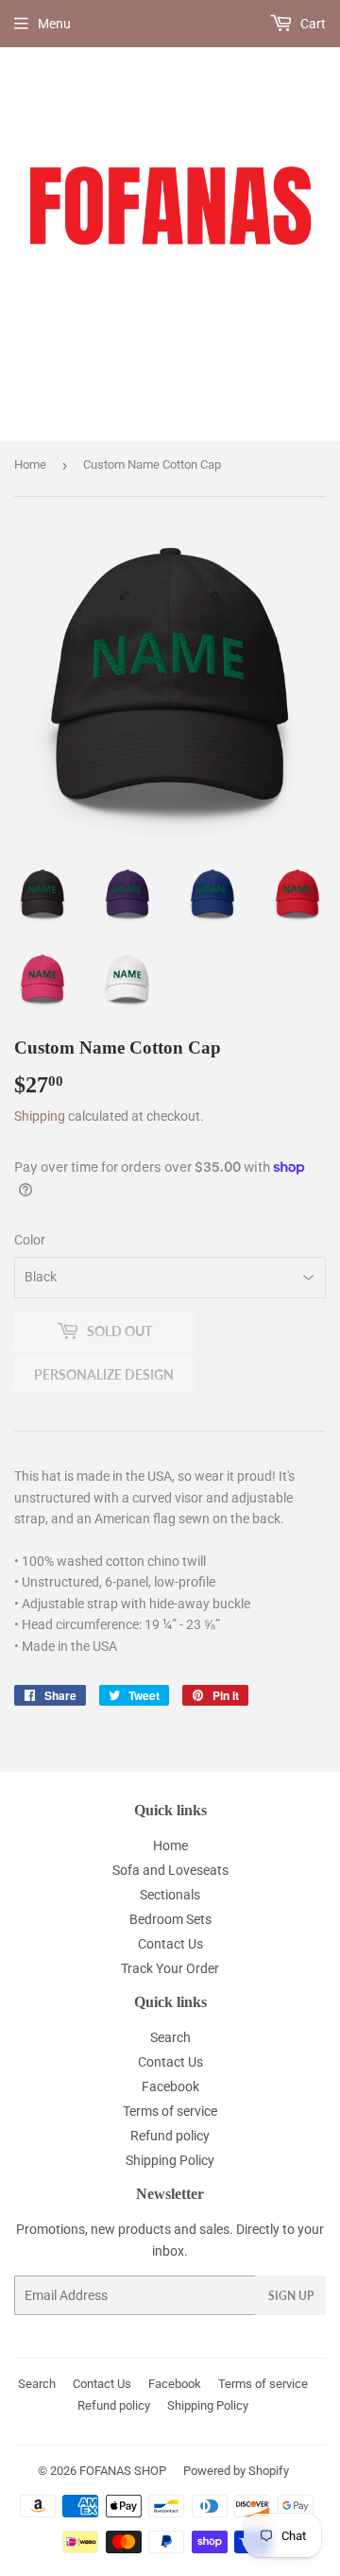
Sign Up (291, 2296)
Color (30, 1240)
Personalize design (104, 1374)
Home (30, 464)
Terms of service (170, 2111)
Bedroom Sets (170, 1919)
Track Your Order (170, 1968)
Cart (312, 24)
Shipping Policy (170, 2160)
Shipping (40, 1116)
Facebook (170, 2087)
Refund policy (170, 2136)
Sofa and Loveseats (170, 1870)
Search (170, 2037)
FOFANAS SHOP (123, 2471)
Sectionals (170, 1895)
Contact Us (170, 1944)
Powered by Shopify (236, 2471)
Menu (54, 24)
